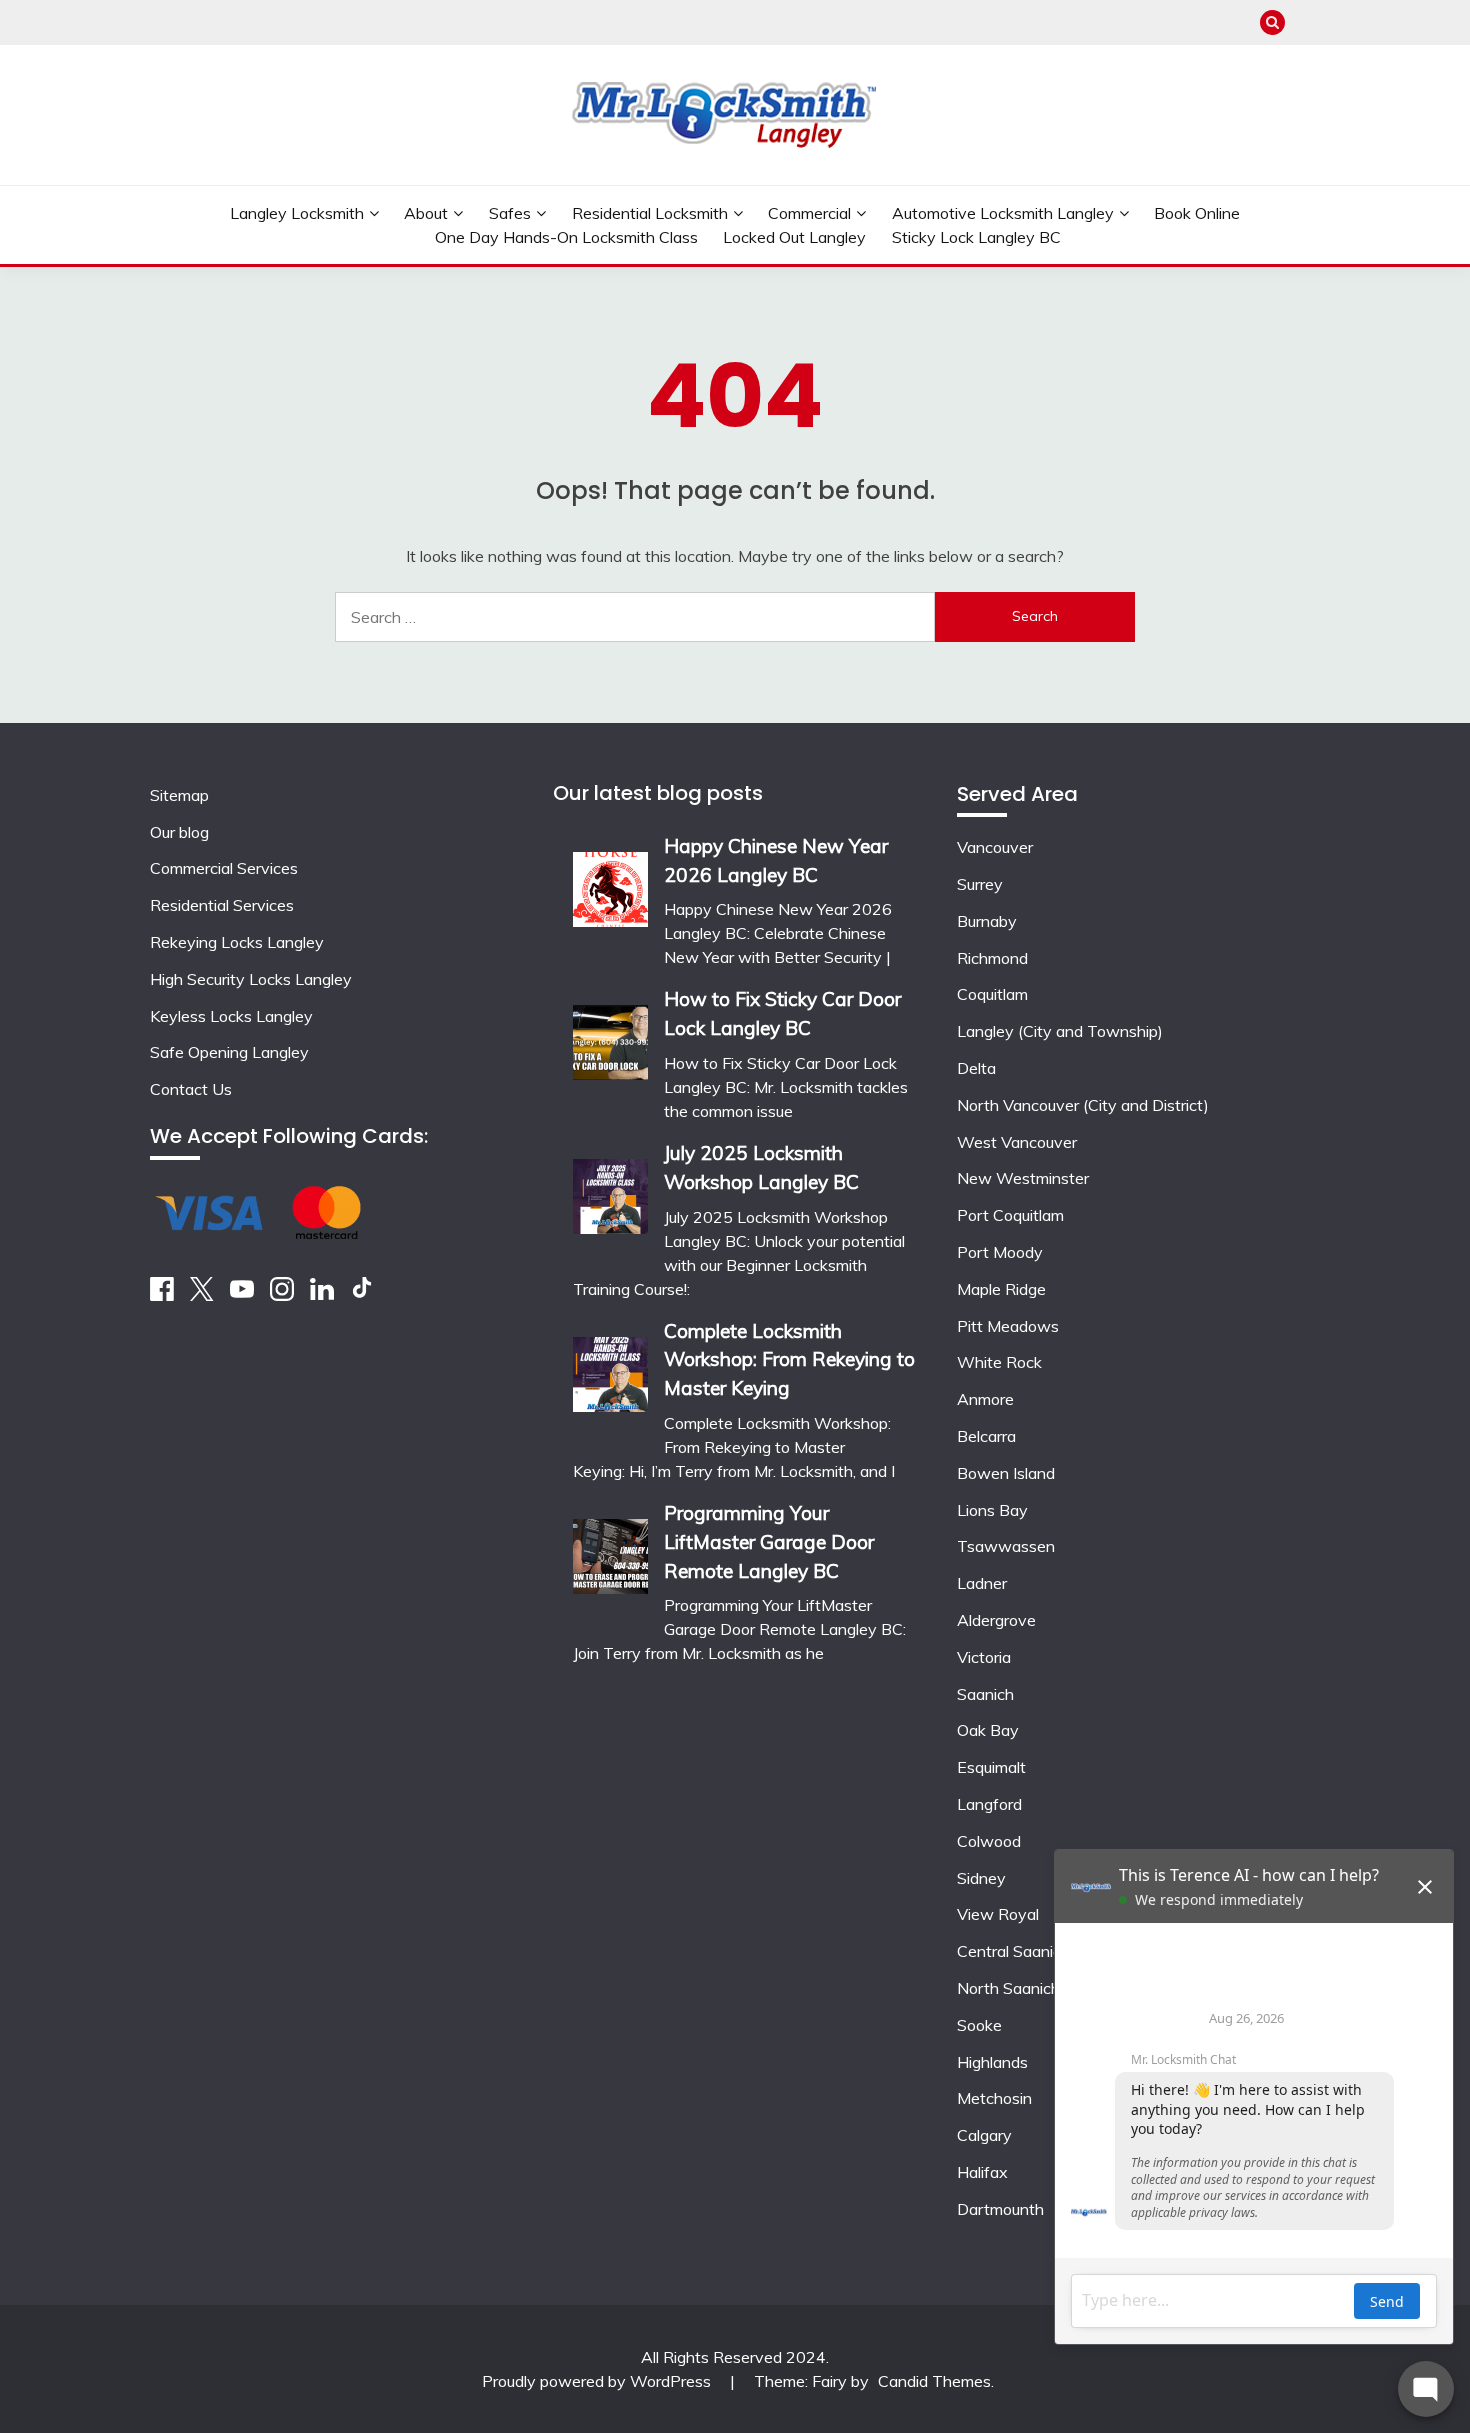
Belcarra (986, 1436)
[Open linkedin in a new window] (322, 1295)
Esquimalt (991, 1767)
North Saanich (1008, 1988)
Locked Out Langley (794, 237)
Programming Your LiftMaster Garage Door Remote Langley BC (769, 1542)
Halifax (982, 2172)
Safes (510, 213)
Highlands (992, 2062)
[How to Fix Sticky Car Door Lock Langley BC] (610, 1035)
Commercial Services (224, 868)
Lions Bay (992, 1510)
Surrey (980, 884)
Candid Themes (934, 2381)
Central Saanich (1013, 1951)
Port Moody (1000, 1252)
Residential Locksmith (650, 213)
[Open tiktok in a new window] (362, 1295)
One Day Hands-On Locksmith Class (566, 237)
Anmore (985, 1399)
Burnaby (987, 921)
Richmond (992, 958)
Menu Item (1307, 22)
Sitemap (179, 795)
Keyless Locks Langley (231, 1016)
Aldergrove (996, 1620)
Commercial (809, 213)
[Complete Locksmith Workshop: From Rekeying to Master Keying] (610, 1367)
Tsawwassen (1006, 1546)
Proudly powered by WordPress (598, 2381)
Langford (989, 1804)
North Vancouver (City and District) (1083, 1105)
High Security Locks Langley (251, 979)
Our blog (179, 832)
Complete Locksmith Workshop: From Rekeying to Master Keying (789, 1360)
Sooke (979, 2025)
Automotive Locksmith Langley (1003, 213)
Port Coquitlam (1010, 1215)
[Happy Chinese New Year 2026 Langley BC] (610, 882)
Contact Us (191, 1089)
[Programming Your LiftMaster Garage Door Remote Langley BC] (610, 1549)
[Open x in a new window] (202, 1295)
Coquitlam (992, 994)
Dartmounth (1000, 2209)
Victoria (984, 1657)
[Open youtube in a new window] (242, 1295)
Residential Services (222, 905)
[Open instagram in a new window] (282, 1295)
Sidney (981, 1878)
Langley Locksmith (297, 213)
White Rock (999, 1362)
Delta (976, 1068)
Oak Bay (988, 1730)
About (426, 213)
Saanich (985, 1694)
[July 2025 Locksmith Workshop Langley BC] (610, 1189)
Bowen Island (1006, 1473)
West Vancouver (1017, 1142)
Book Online (1197, 213)
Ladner (982, 1583)
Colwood (989, 1841)
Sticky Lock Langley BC (976, 237)
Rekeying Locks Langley (237, 942)
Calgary (984, 2135)
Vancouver (995, 847)
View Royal (998, 1914)
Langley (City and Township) (1060, 1031)
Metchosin (994, 2098)
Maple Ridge (1001, 1289)
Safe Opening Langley (229, 1052)
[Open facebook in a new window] (162, 1295)
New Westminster (1023, 1178)
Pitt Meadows (1008, 1326)
